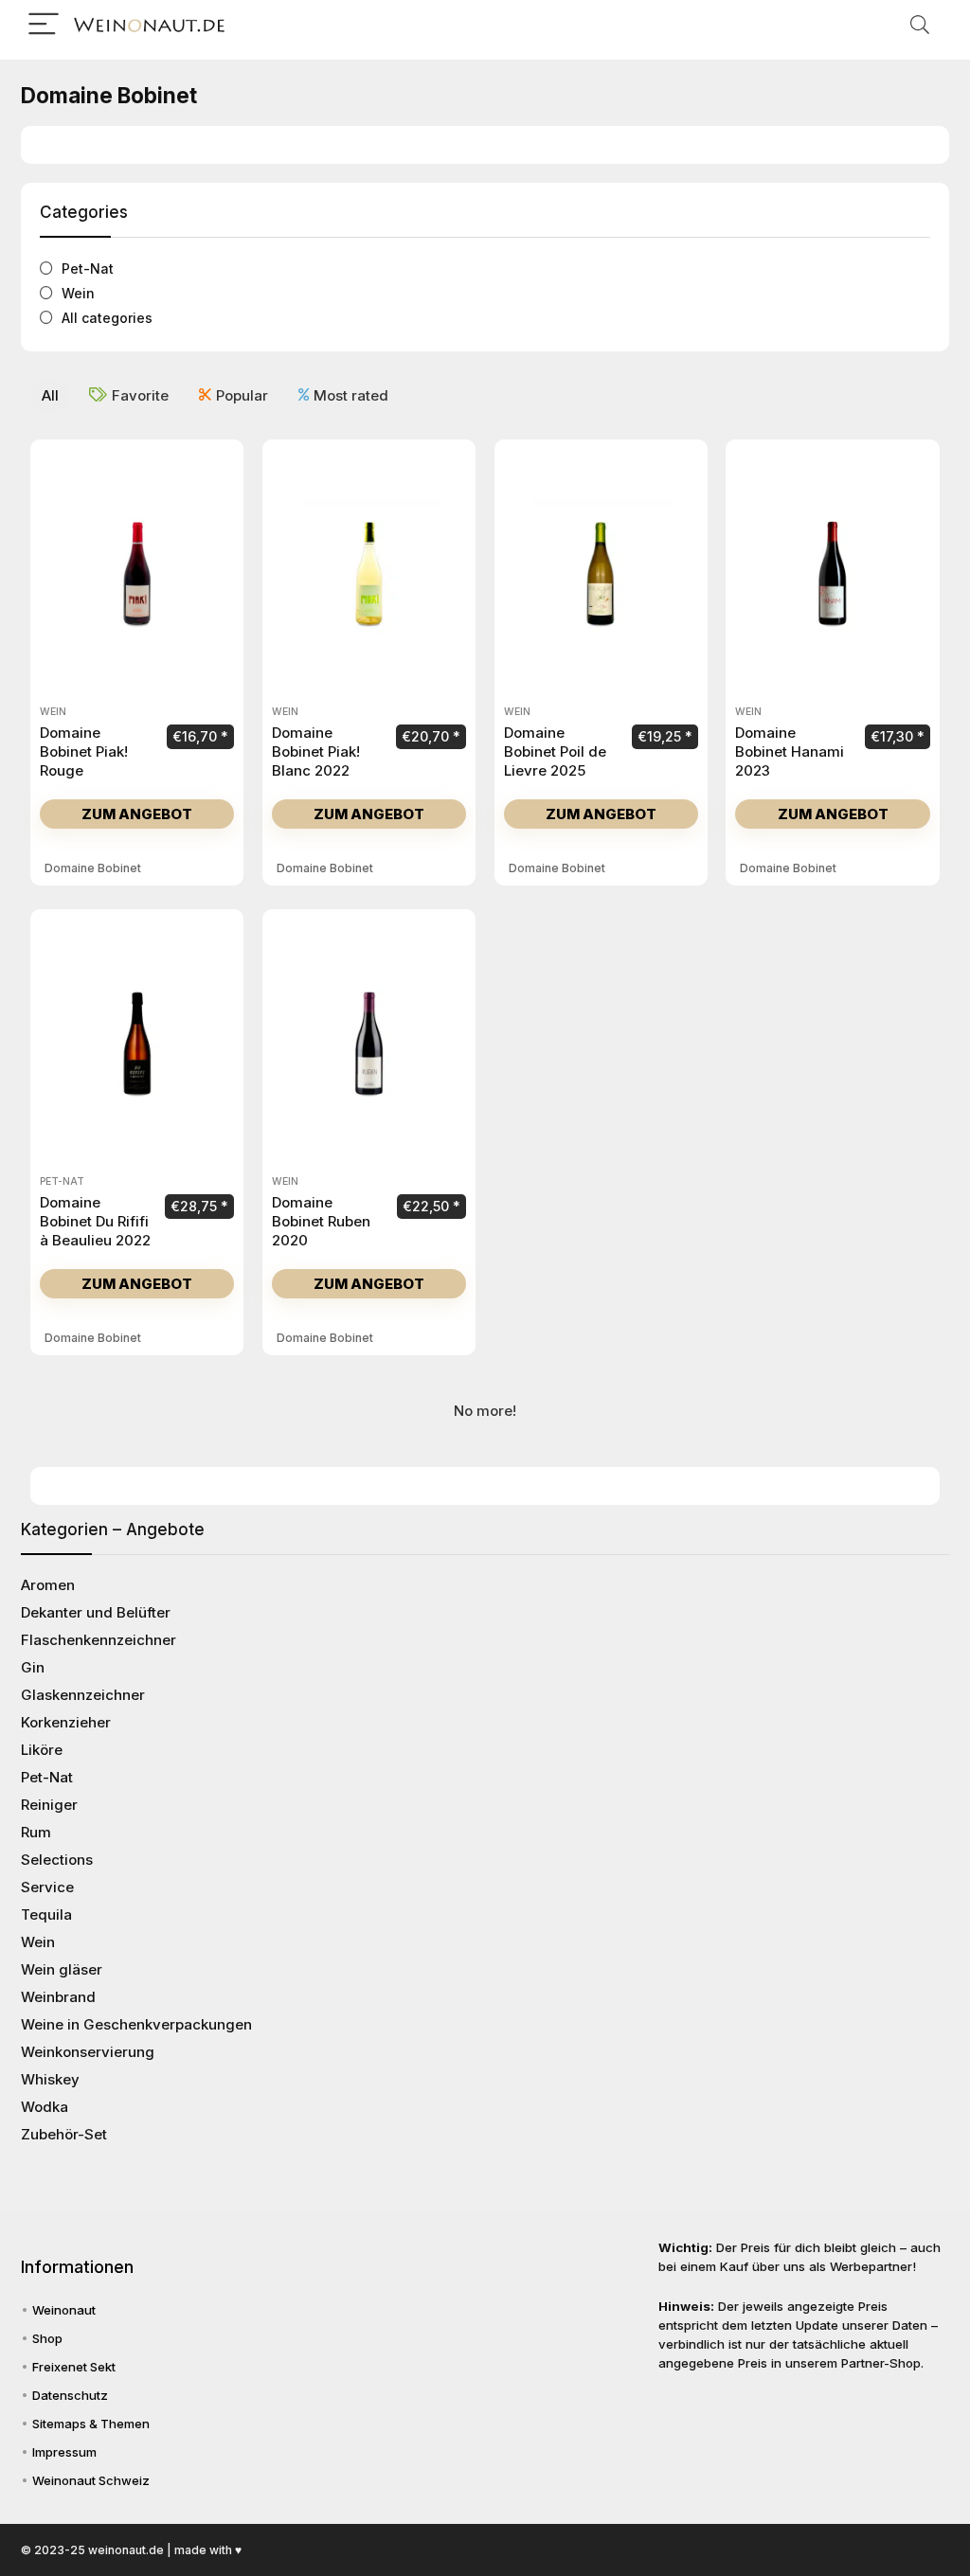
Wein (78, 293)
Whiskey (50, 2079)
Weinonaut (64, 2310)
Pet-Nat (88, 268)
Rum (36, 1832)
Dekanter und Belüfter (96, 1612)
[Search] (920, 25)
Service (47, 1887)
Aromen (48, 1585)
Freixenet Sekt (74, 2367)
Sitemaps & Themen (91, 2424)
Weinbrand (58, 1997)
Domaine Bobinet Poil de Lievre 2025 (555, 751)
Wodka (45, 2107)
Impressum (64, 2452)
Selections (57, 1860)
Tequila (46, 1914)
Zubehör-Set (64, 2134)
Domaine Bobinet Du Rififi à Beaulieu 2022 (95, 1221)
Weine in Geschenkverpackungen (136, 2024)
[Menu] (44, 25)
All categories (107, 318)
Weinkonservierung (88, 2052)
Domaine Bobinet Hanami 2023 (790, 751)
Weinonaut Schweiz (91, 2480)
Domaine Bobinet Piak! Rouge (84, 751)
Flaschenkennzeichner (99, 1640)
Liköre (42, 1750)
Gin (33, 1667)
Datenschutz (70, 2395)
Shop (47, 2338)
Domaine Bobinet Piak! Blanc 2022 (316, 751)
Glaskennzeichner (83, 1695)
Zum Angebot (137, 814)
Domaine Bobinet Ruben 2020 (321, 1221)
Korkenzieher (66, 1722)
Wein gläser (62, 1969)
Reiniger (49, 1805)
